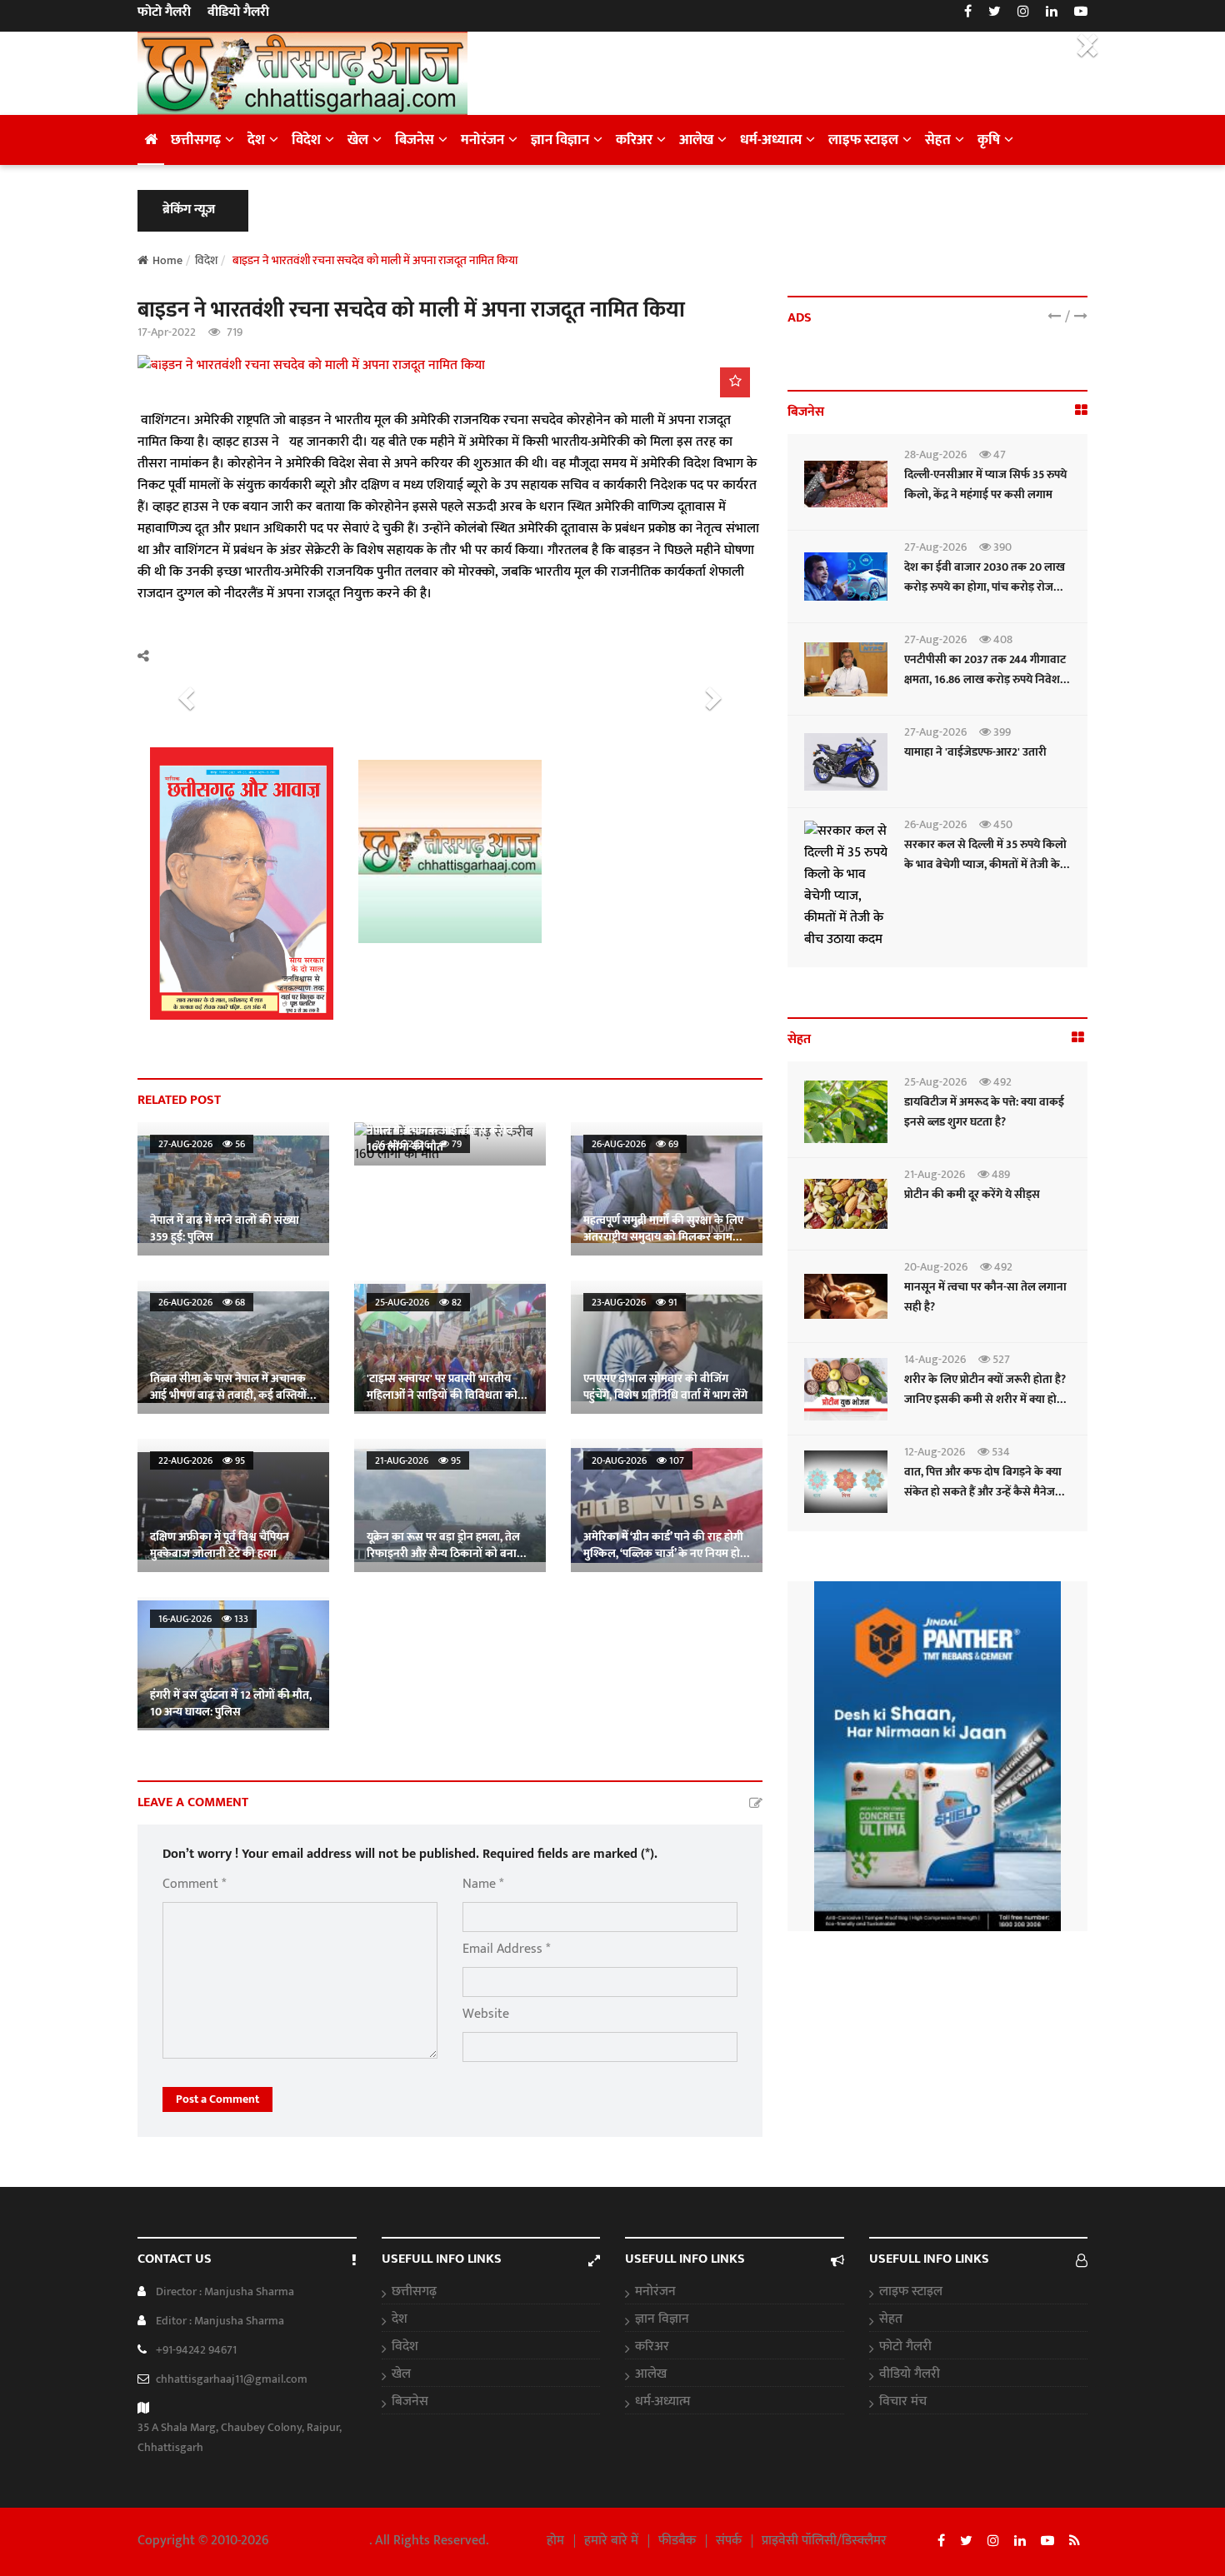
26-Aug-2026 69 (635, 1144)
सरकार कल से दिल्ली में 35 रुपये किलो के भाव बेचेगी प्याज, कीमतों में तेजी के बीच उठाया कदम (985, 864)
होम (555, 2541)
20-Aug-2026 (936, 1267)
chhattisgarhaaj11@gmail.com (232, 2379)
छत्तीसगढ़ (196, 140)
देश (256, 140)
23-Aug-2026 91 (635, 1302)
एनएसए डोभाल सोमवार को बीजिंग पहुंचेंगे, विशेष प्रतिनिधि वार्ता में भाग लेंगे (665, 1387)
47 (998, 454)
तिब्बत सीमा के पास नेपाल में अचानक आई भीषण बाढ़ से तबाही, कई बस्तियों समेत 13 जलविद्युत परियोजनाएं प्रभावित (232, 1395)
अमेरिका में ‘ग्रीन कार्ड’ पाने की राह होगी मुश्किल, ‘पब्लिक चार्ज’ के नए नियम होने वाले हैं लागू (665, 1553)
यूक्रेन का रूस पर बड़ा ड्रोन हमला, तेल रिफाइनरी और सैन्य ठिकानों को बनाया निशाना (447, 1553)
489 (1000, 1174)
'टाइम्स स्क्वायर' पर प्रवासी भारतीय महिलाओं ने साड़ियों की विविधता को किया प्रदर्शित (442, 1395)
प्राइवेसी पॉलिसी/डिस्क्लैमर (824, 2541)
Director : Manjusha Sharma (225, 2291)
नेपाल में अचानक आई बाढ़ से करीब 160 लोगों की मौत (440, 1138)
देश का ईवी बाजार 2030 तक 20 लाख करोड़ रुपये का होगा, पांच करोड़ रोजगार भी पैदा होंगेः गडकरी (986, 587)
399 (1001, 732)
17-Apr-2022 (167, 332)
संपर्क (729, 2541)
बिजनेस (415, 140)
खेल (358, 140)
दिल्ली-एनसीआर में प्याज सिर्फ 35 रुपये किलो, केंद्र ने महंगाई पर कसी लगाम (985, 484)
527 (1000, 1359)
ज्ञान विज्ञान (560, 140)
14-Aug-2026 (935, 1359)
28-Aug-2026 (935, 454)
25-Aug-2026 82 (418, 1302)
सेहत (938, 140)
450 (1002, 824)
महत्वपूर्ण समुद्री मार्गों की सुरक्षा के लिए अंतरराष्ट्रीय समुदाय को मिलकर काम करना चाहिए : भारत (663, 1237)
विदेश (306, 140)
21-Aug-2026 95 (418, 1460)
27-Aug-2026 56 (202, 1144)
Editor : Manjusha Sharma (220, 2321)
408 (1002, 639)
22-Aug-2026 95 (202, 1460)
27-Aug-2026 (935, 547)
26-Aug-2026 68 (202, 1302)
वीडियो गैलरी (238, 12)
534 (1000, 1452)
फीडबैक (677, 2541)
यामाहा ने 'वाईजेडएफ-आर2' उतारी (975, 752)
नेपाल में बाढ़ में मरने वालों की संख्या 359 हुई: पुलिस (225, 1228)
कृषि (989, 140)
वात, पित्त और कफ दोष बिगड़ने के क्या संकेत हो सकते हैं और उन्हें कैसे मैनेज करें (983, 1492)
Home (167, 260)
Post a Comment (217, 2099)
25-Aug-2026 (935, 1082)
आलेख (696, 140)
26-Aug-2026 (935, 824)
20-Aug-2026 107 (638, 1460)
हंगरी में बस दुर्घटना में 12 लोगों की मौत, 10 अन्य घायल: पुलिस (231, 1703)
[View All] (1081, 411)
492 (1001, 1082)
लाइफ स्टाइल (863, 140)
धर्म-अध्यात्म (771, 140)
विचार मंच (903, 2402)
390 (1001, 547)
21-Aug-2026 (935, 1174)
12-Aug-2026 (935, 1452)
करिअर (634, 140)
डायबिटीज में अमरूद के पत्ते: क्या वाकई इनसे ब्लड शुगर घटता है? (984, 1112)
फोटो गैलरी (164, 12)
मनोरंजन (482, 140)
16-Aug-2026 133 (203, 1619)
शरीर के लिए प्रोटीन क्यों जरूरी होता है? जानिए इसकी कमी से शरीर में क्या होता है (985, 1399)
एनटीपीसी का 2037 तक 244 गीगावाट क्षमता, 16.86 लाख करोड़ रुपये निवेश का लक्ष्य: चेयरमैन (985, 679)
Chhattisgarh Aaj (321, 2541)
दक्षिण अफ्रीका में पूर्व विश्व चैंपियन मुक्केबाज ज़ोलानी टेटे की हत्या (220, 1545)
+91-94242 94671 (196, 2350)
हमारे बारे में (611, 2541)
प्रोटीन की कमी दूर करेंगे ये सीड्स (972, 1194)
